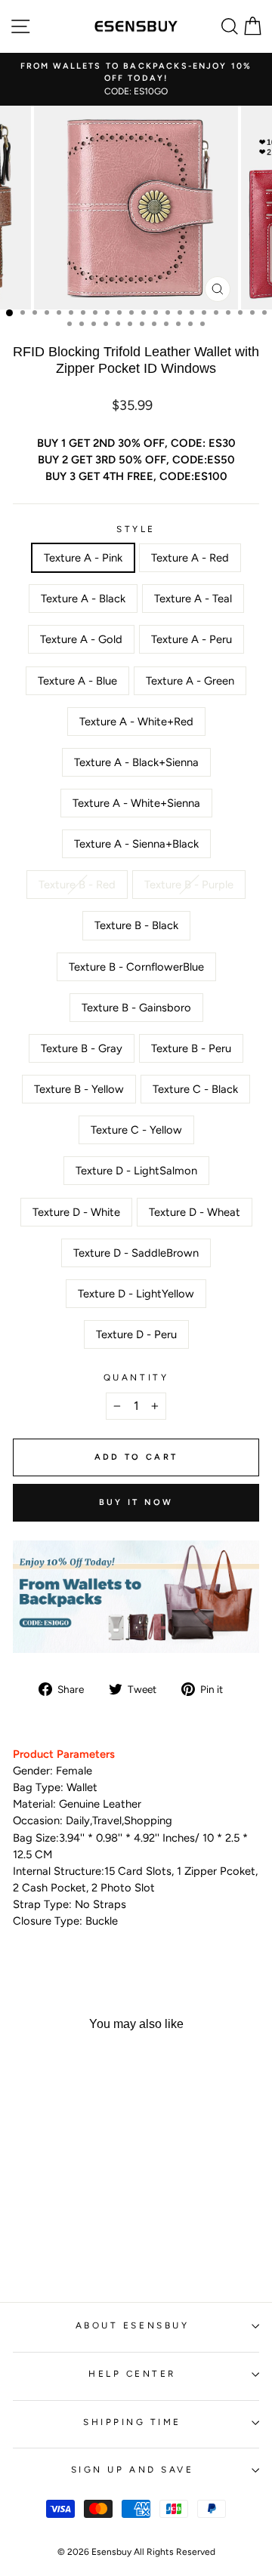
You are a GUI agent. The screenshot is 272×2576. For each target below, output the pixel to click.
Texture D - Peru (136, 1334)
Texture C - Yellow (136, 1130)
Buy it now (136, 1502)
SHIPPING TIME (132, 2422)
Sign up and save (133, 2470)
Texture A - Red (190, 558)
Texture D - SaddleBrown (136, 1253)
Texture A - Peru (192, 639)
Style (136, 529)
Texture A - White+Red (136, 722)
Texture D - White (76, 1212)
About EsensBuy (132, 2325)
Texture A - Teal (193, 599)
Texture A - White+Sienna (136, 803)
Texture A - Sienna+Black (136, 844)
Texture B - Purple (189, 885)
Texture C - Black (195, 1089)
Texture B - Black (136, 925)
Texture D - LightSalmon (136, 1171)
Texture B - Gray (82, 1048)
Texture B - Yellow (79, 1089)
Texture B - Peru (191, 1048)
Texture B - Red (77, 885)
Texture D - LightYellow (136, 1294)
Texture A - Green (190, 681)
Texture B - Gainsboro (136, 1008)
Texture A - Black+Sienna (136, 762)
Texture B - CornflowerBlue (136, 967)
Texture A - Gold (81, 639)
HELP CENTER (132, 2374)
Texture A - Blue (77, 681)
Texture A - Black (83, 599)
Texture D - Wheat (195, 1212)
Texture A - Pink (83, 558)
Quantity (136, 1377)
